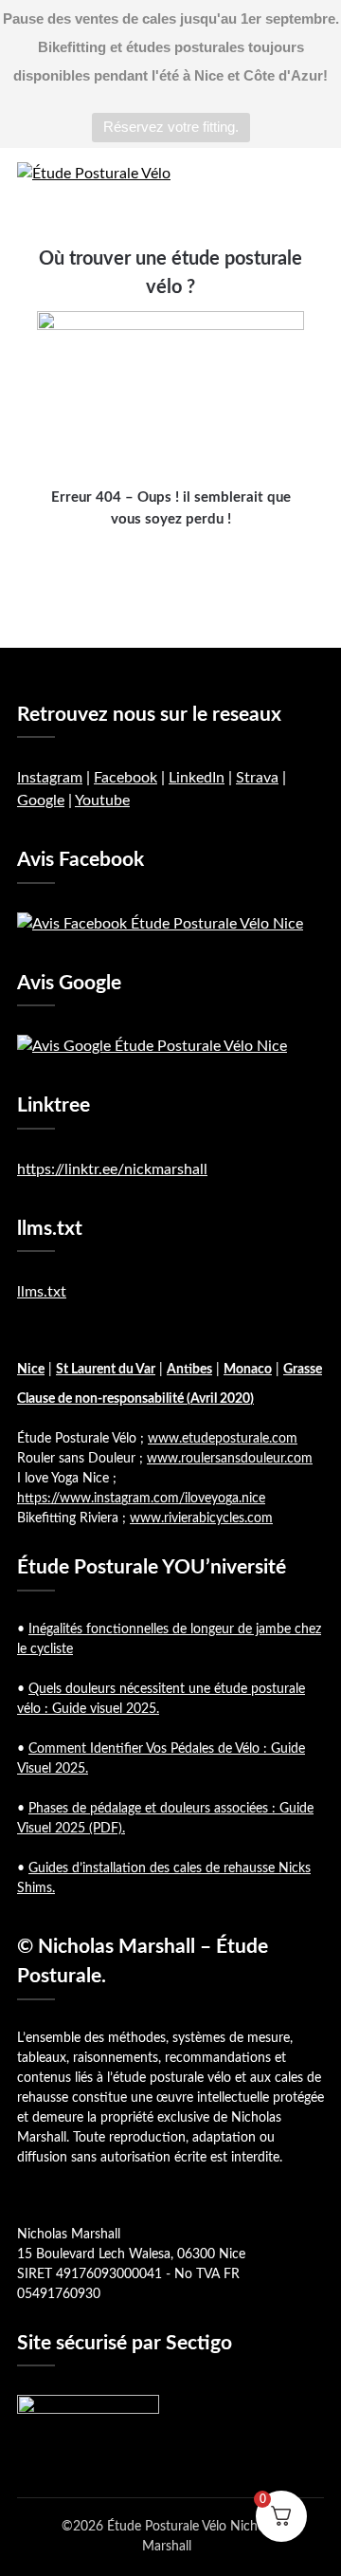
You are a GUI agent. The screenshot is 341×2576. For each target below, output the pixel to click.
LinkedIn (197, 778)
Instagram (50, 778)
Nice (31, 1370)
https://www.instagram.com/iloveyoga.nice (141, 1499)
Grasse (303, 1370)
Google (41, 800)
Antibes (189, 1370)
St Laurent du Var (106, 1370)
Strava (257, 778)
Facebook (126, 778)
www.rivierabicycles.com (201, 1518)
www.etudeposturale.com (223, 1439)
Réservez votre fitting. (171, 127)
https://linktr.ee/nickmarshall (112, 1169)
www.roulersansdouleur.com (230, 1459)
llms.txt (42, 1292)
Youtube (102, 800)
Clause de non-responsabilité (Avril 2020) (135, 1399)
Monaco (248, 1370)
